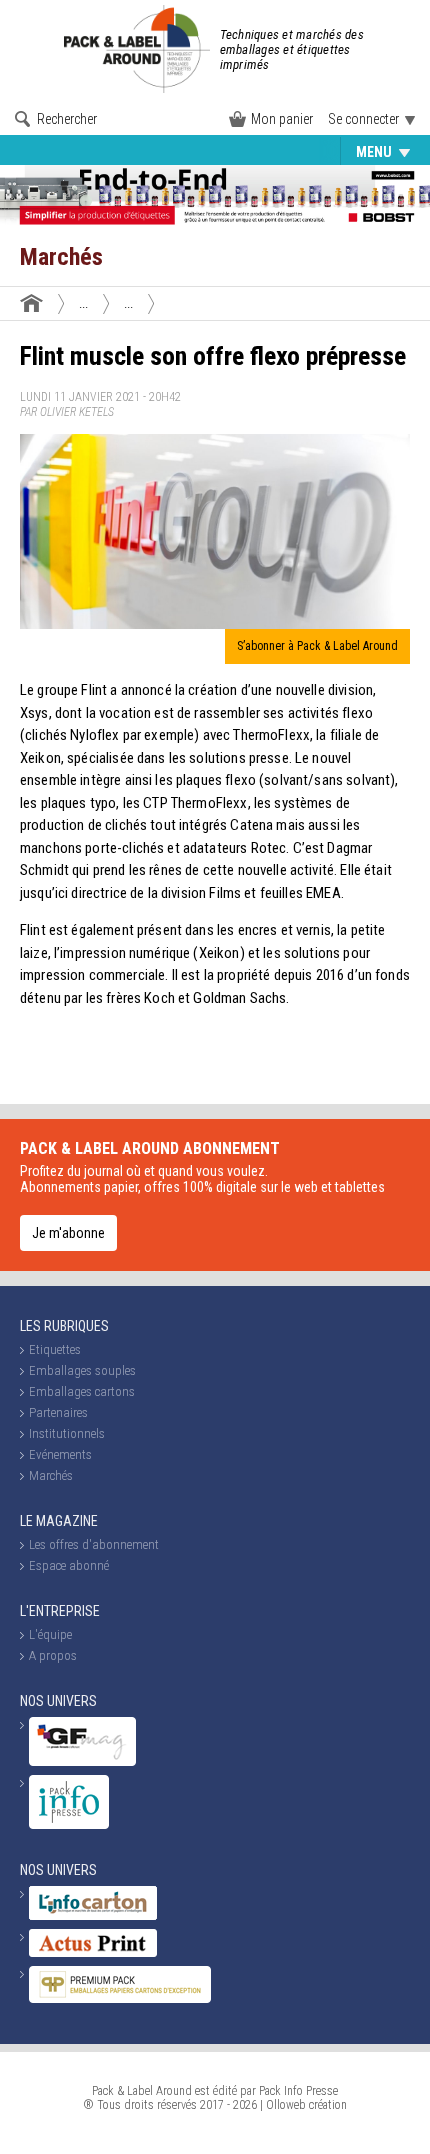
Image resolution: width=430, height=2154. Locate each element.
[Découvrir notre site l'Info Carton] (93, 1915)
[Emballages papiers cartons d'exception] (120, 1998)
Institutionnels (67, 1433)
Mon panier (282, 119)
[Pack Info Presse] (69, 1824)
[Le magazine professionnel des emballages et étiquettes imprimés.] (139, 49)
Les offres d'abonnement (94, 1544)
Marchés (51, 1475)
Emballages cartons (82, 1391)
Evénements (310, 152)
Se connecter (363, 119)
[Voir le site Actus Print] (93, 1952)
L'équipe (50, 1634)
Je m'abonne (68, 1233)
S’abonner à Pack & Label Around (317, 646)
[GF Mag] (82, 1761)
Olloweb (286, 2105)
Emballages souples (180, 152)
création (328, 2105)
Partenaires (58, 1412)
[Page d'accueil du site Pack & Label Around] (31, 303)
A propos (53, 1655)
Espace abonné (69, 1565)
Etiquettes (55, 152)
